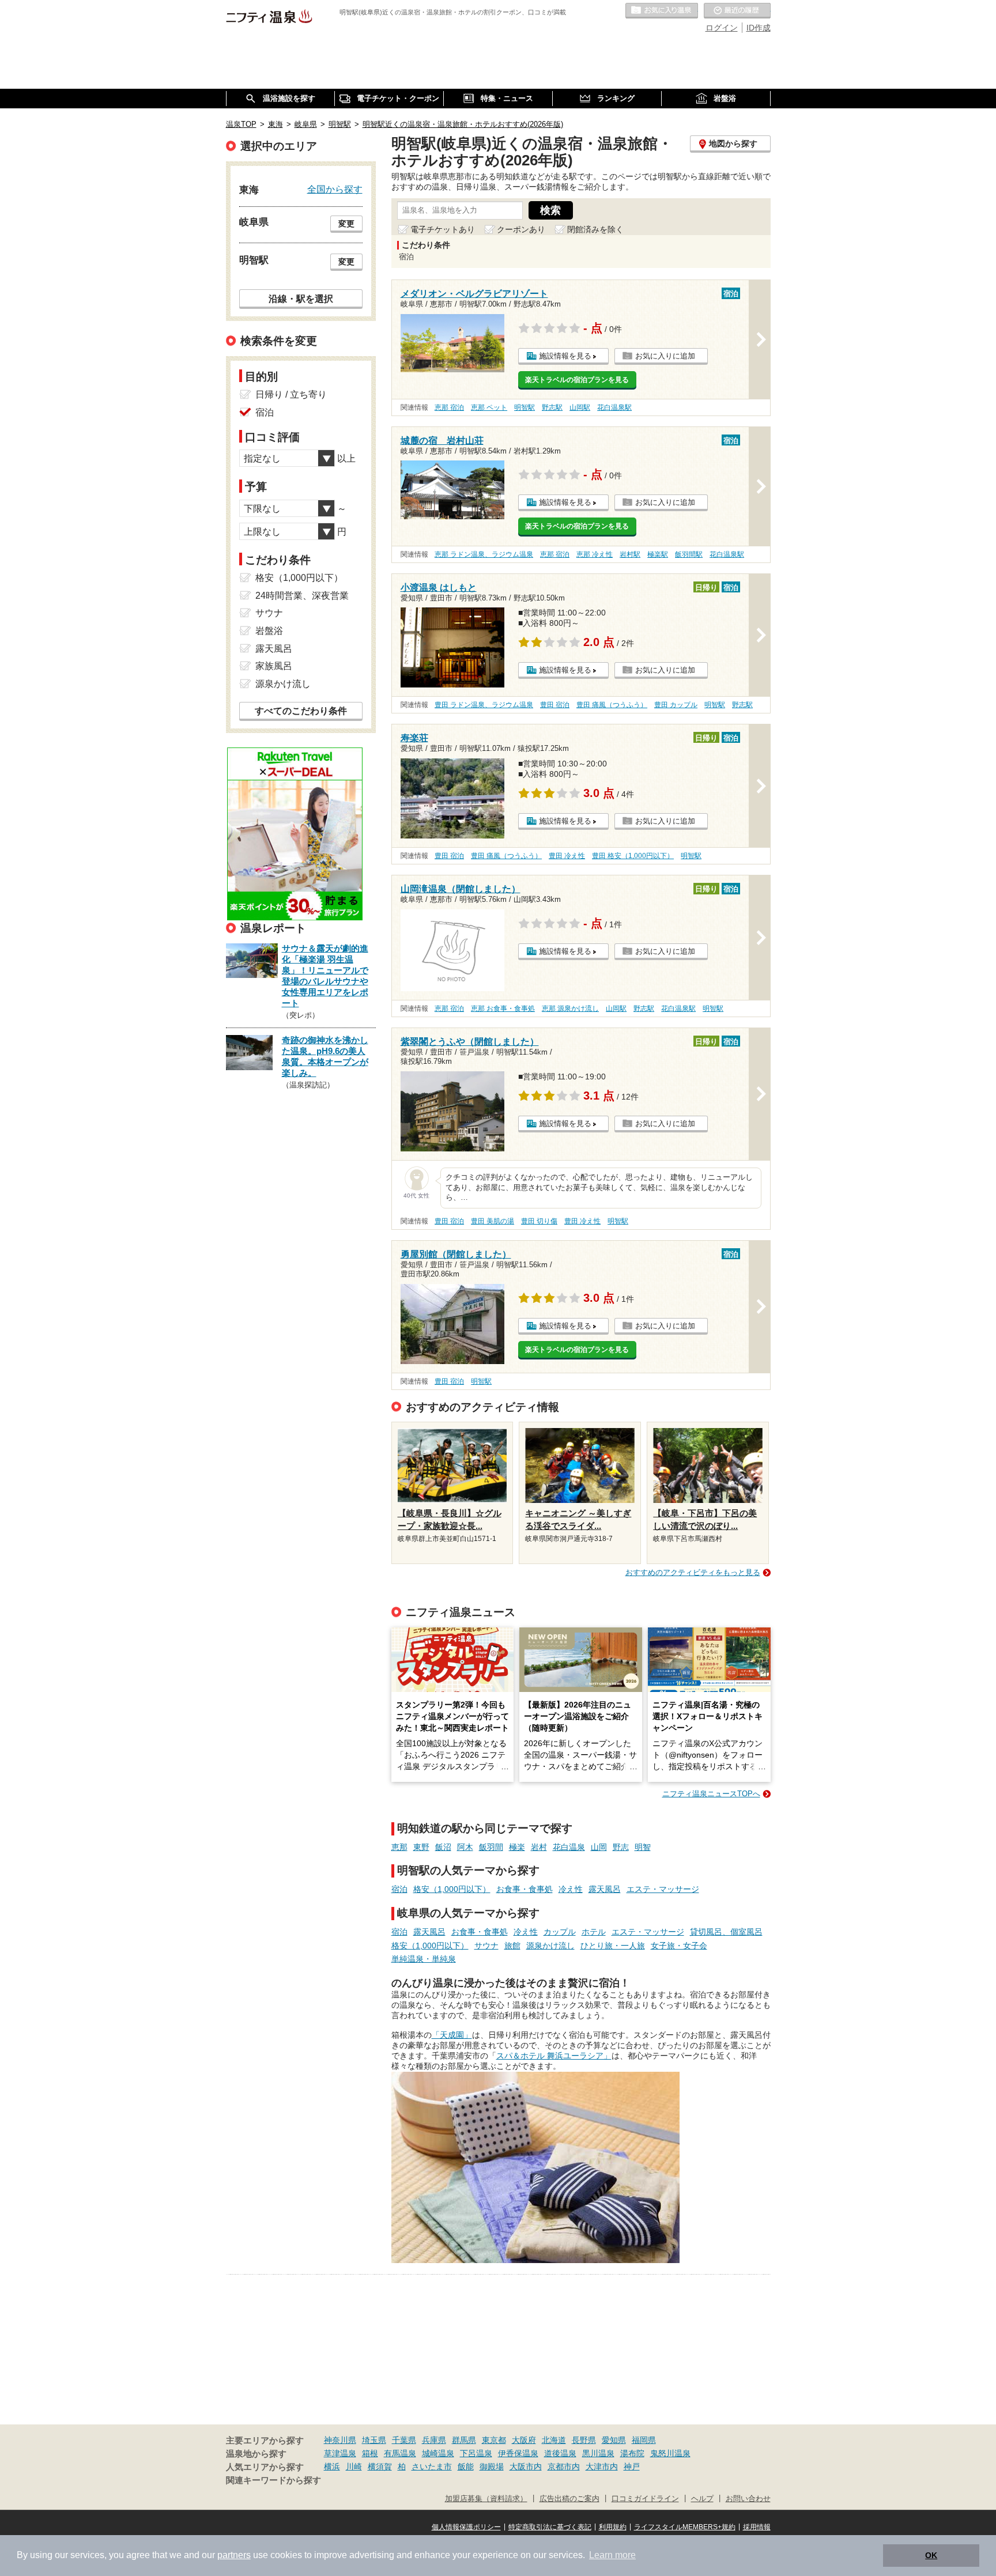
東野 (421, 1847)
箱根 (370, 2453)
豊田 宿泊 (555, 705)
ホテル (594, 1932)
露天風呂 (605, 1889)
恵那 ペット (489, 407)
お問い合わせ (748, 2499)
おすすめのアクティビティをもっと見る (693, 1572)
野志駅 (552, 407)
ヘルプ (702, 2499)
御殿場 (492, 2467)
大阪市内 (526, 2467)
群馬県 (464, 2440)
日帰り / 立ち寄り (291, 394)
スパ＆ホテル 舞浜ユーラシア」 (554, 2056)
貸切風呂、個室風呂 (726, 1932)
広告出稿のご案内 (569, 2499)
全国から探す (335, 189)
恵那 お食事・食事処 (503, 1009)
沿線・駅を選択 (301, 299)
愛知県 (614, 2440)
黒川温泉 (598, 2453)
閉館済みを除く (595, 229)
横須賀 (380, 2467)
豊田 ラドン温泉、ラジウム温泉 (484, 705)
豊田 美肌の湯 (493, 1221)
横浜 (332, 2467)
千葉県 (404, 2440)
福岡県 (644, 2440)
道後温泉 (560, 2453)
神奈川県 (340, 2440)
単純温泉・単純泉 (424, 1959)
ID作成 (759, 28)
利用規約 (613, 2527)
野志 (621, 1847)
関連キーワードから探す (273, 2480)
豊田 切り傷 (539, 1221)
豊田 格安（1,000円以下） (633, 856)
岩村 (539, 1847)
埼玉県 (374, 2440)
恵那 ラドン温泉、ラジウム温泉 (484, 554)
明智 (643, 1847)
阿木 (465, 1847)
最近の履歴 (737, 11)
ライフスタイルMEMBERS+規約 (685, 2527)
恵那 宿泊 (449, 407)
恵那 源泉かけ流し (570, 1009)
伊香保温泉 (518, 2453)
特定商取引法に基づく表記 (550, 2527)
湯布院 (632, 2453)
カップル (560, 1932)
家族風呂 (274, 666)
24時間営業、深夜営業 (302, 596)
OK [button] (931, 2555)
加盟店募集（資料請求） (486, 2499)
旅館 (512, 1946)
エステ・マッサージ (663, 1889)
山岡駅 (580, 407)
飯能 (466, 2467)
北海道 (554, 2440)
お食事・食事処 (525, 1889)
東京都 (494, 2440)
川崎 (354, 2467)
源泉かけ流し (550, 1946)
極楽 (517, 1847)
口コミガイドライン (645, 2499)
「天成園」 (452, 2035)
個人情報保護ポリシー (466, 2527)
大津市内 (602, 2467)
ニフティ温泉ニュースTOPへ (711, 1794)
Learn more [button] (612, 2555)
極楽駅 (658, 554)
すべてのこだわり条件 (301, 711)
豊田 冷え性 (567, 856)
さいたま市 (432, 2467)
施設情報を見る (565, 356)
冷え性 (571, 1889)
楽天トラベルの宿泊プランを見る (577, 380)
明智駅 (525, 407)
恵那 (399, 1847)
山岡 (599, 1847)
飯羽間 (491, 1847)
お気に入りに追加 (665, 356)
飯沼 (443, 1847)
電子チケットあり (443, 229)
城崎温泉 (438, 2453)
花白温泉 (569, 1847)
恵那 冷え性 (595, 554)
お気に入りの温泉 (662, 11)
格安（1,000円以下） (452, 1889)
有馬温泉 (400, 2453)
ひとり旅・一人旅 (613, 1946)
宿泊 (399, 1889)
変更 (346, 224)
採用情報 (757, 2527)
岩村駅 (630, 554)
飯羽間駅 (689, 554)
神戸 (632, 2467)
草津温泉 (340, 2453)
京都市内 (564, 2467)
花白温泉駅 (614, 407)
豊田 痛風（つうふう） (612, 705)
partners (234, 2555)
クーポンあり (521, 229)
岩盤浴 (269, 631)
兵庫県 (434, 2440)
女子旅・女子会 (679, 1946)
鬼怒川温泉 (670, 2453)
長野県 (584, 2440)
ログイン (722, 28)
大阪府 (524, 2440)
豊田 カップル (676, 705)
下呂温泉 (476, 2453)
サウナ (486, 1946)
